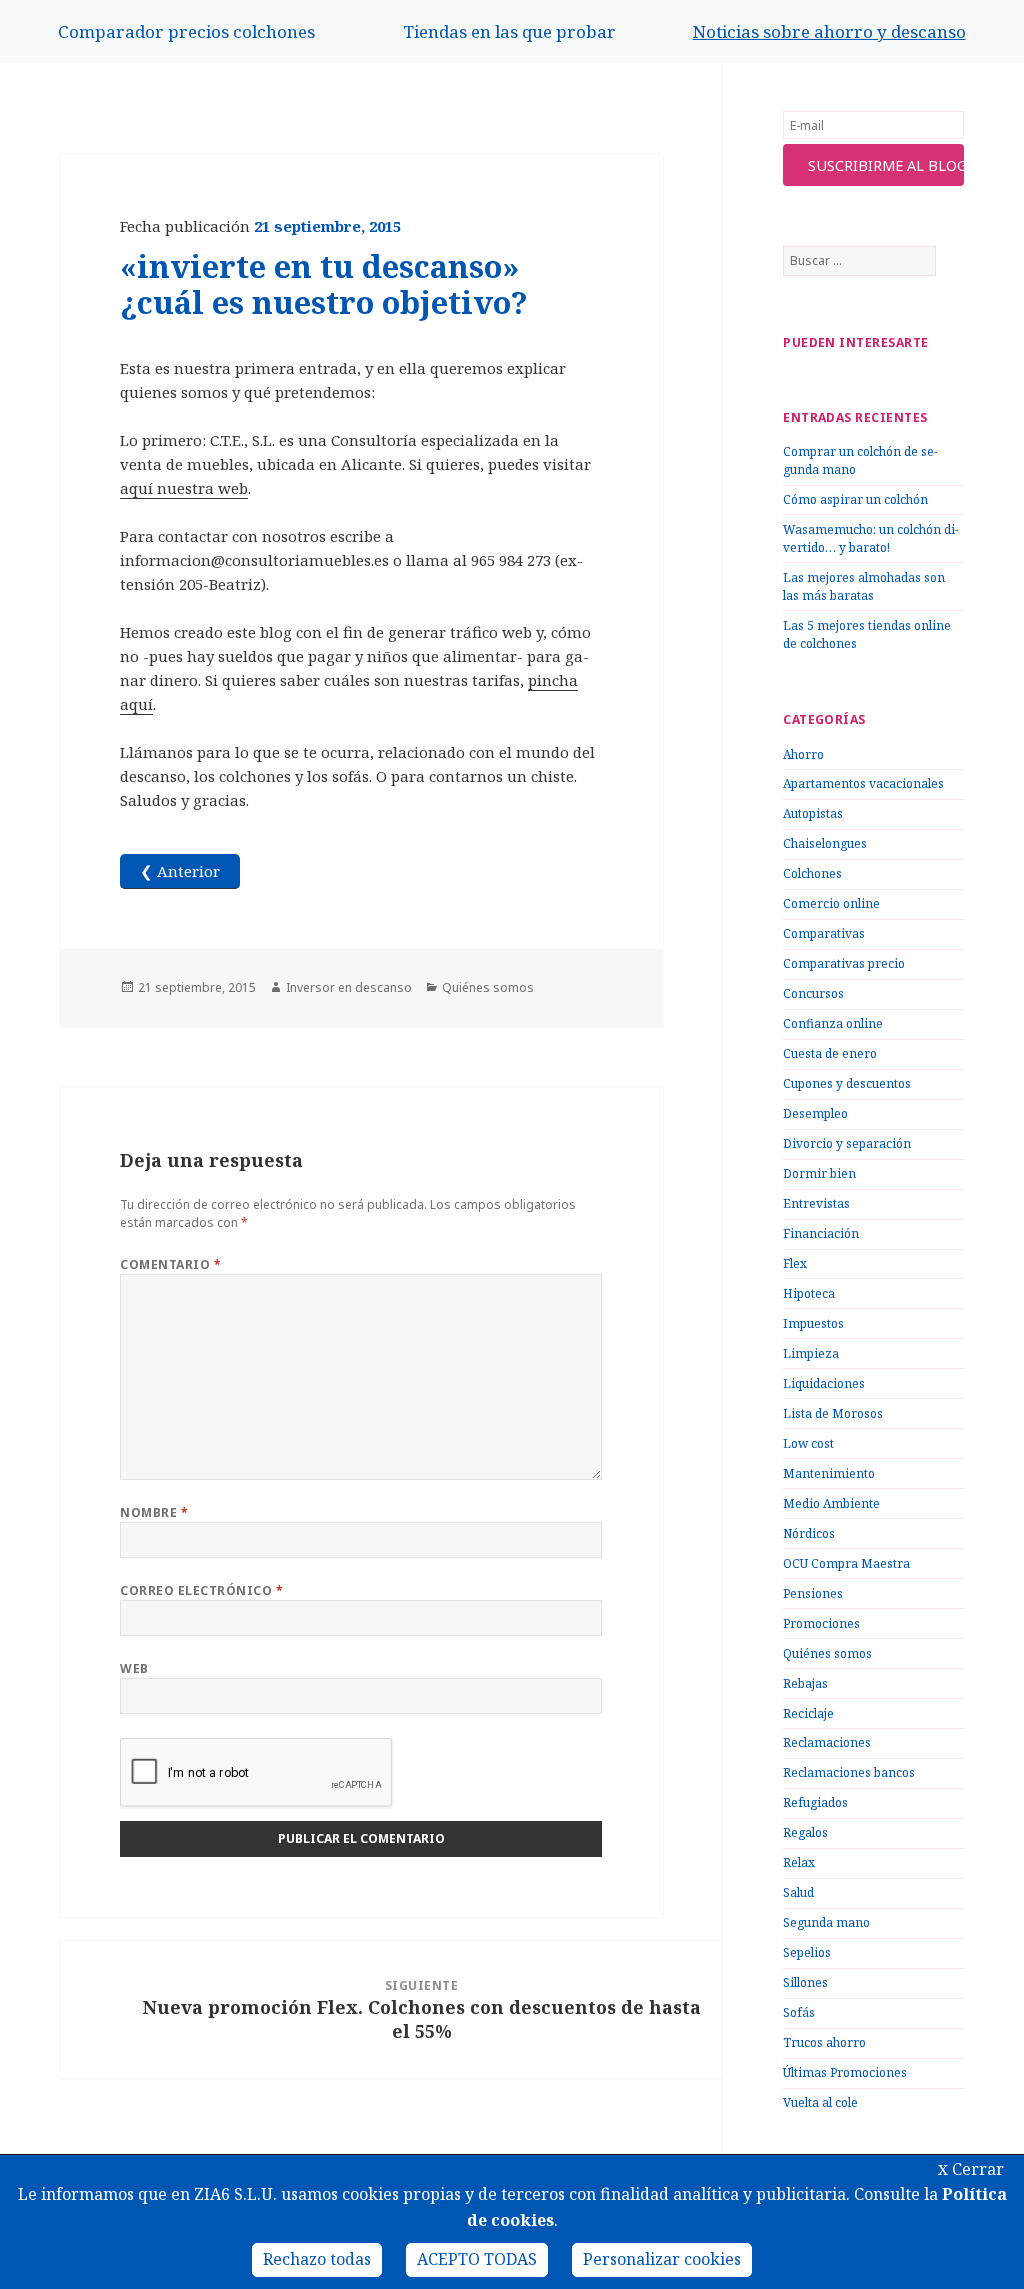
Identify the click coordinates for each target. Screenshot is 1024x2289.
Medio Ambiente (831, 1503)
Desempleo (815, 1113)
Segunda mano (826, 1922)
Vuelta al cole (820, 2102)
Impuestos (813, 1323)
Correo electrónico (201, 1590)
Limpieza (811, 1353)
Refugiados (815, 1802)
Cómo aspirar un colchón (855, 499)
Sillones (805, 1982)
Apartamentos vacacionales (863, 783)
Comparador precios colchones (186, 31)
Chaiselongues (825, 843)
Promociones (821, 1623)
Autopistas (813, 813)
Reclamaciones (827, 1742)
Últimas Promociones (845, 2072)
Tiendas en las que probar (509, 31)
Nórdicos (809, 1533)
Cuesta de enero (830, 1053)
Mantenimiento (829, 1473)
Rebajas (805, 1683)
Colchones (812, 873)
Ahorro (803, 754)
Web (134, 1668)
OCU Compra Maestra (846, 1563)
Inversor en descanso (349, 987)
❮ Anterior (180, 871)
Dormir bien (819, 1173)
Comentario (170, 1264)
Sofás (799, 2012)
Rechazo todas (317, 2259)
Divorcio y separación (847, 1143)
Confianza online (833, 1023)
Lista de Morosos (833, 1413)
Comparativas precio (844, 963)
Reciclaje (808, 1713)
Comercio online (831, 903)
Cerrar (971, 2169)
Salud (798, 1892)
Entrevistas (816, 1203)
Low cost (808, 1443)
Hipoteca (809, 1293)
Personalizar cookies (662, 2259)
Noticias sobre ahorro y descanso (829, 31)
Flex (795, 1263)
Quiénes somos (827, 1653)
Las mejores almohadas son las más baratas (864, 586)
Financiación (821, 1233)
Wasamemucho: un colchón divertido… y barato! (871, 538)
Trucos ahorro (824, 2042)
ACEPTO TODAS (477, 2259)
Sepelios (807, 1952)
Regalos (805, 1832)
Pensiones (813, 1593)
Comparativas (824, 933)
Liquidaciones (824, 1383)
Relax (799, 1862)
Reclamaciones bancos (849, 1772)
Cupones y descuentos (847, 1083)
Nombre (154, 1512)
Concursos (813, 993)
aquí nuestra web (184, 488)
